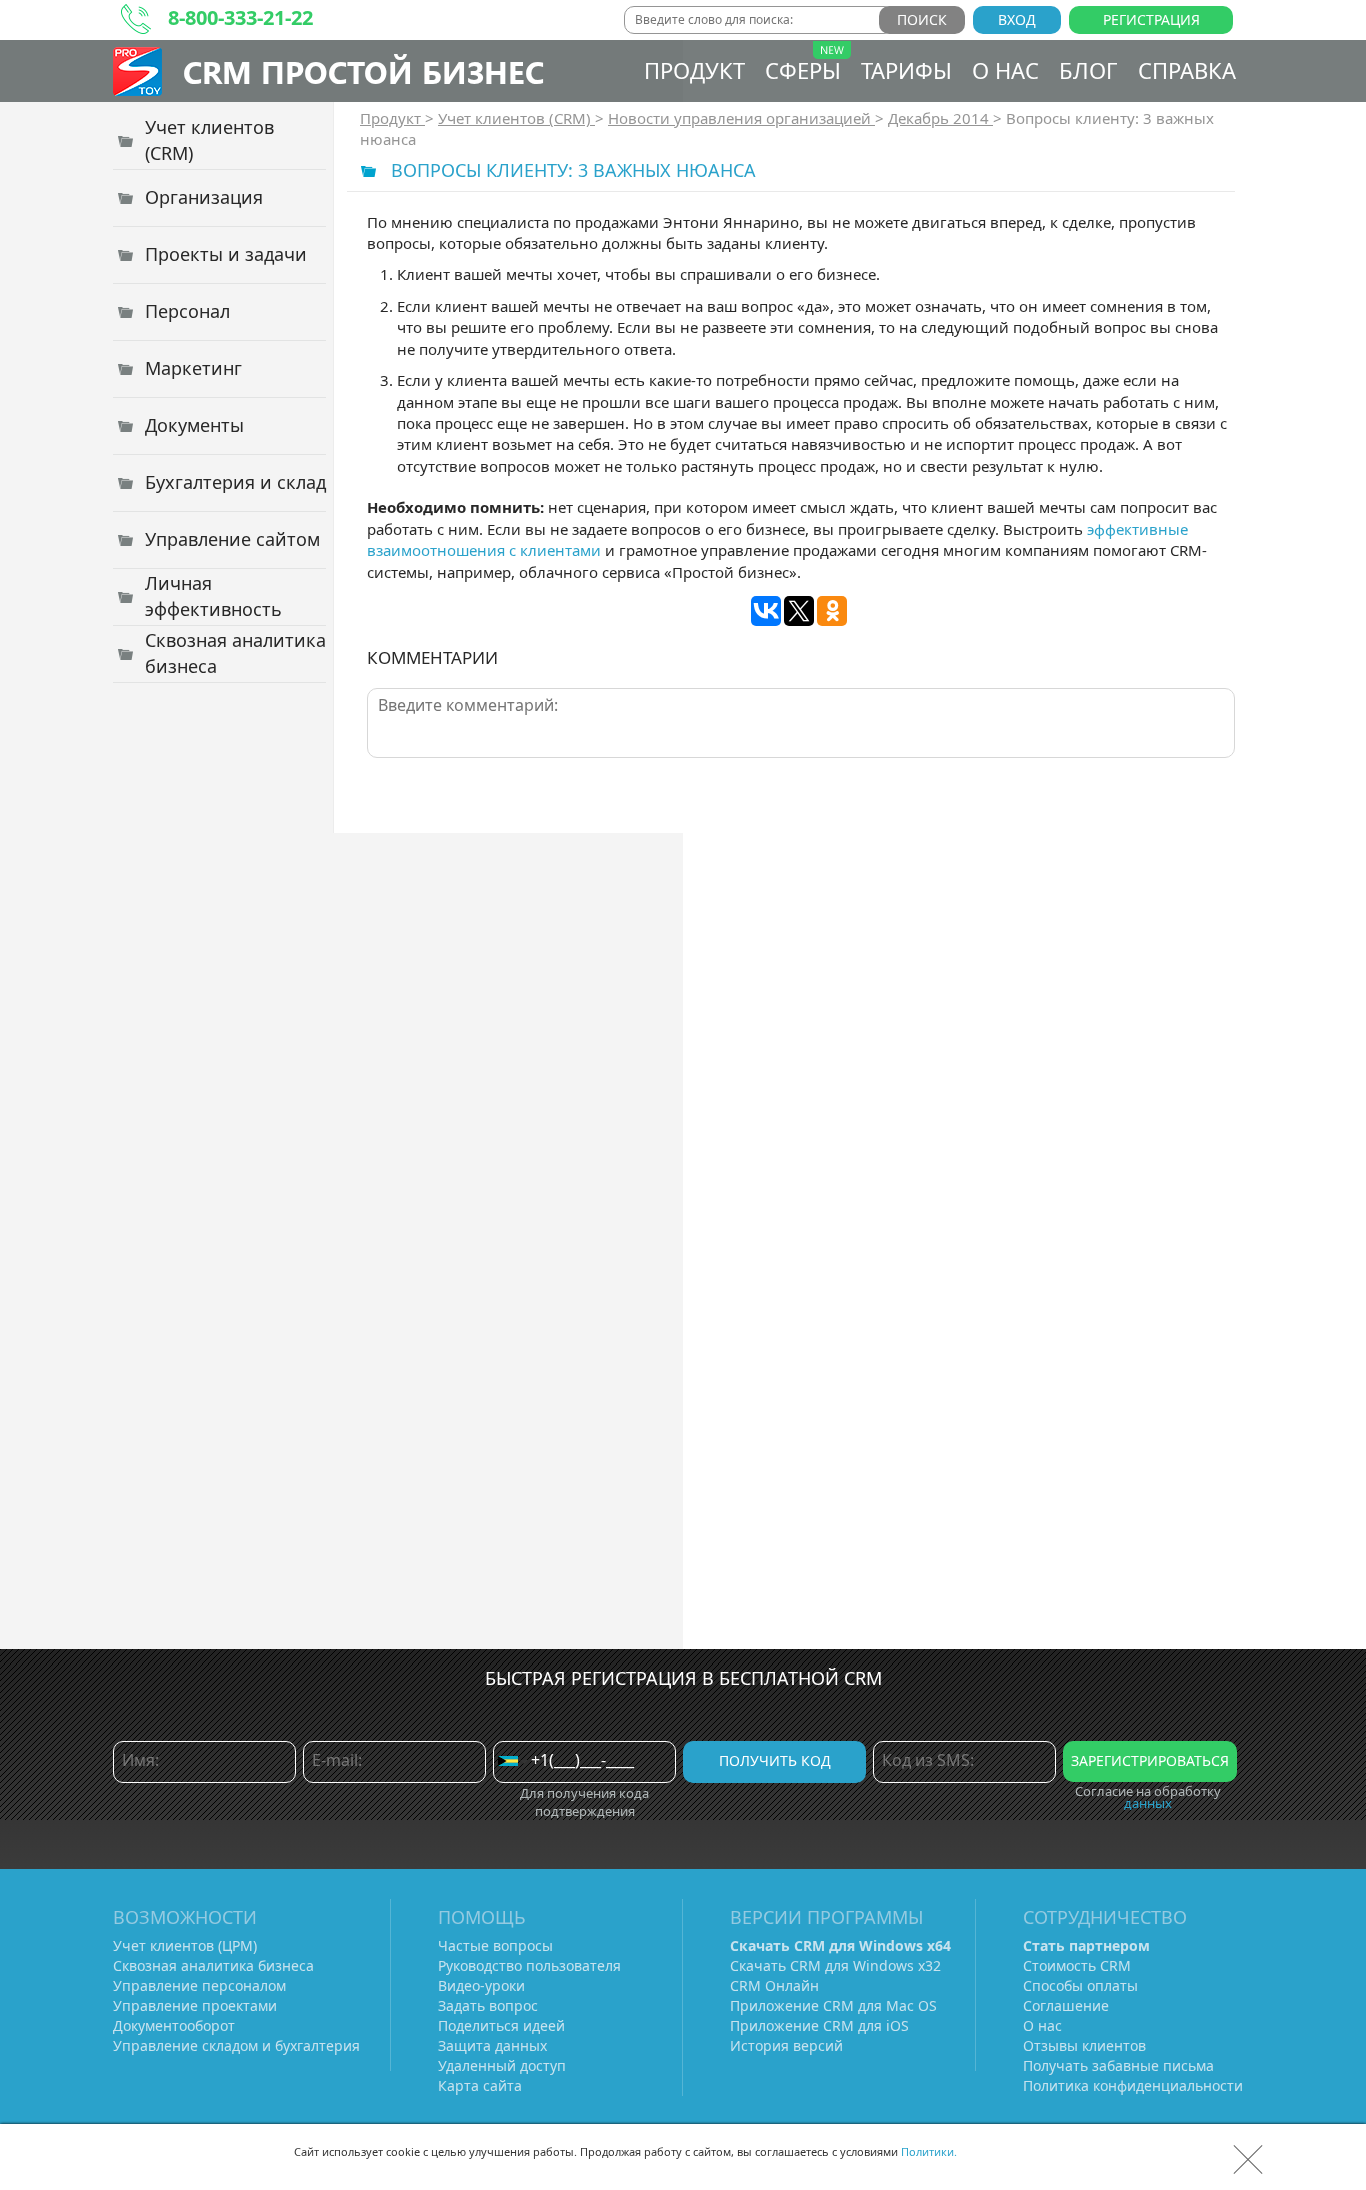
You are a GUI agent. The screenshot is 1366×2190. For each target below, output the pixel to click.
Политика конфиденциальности (1133, 2085)
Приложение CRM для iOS (819, 2025)
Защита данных (492, 2045)
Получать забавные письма (1118, 2065)
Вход (1017, 19)
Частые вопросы (495, 1945)
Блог (1088, 70)
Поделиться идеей (501, 2025)
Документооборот (174, 2025)
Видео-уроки (481, 1985)
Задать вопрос (488, 2005)
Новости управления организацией (741, 118)
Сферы (803, 70)
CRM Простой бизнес (363, 71)
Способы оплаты (1080, 1985)
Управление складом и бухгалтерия (236, 2045)
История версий (786, 2045)
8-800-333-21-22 (240, 17)
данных (1148, 1803)
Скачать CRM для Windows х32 (835, 1965)
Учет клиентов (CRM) (516, 118)
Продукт (694, 70)
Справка (1187, 70)
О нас (1005, 70)
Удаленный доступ (502, 2065)
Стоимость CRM (1077, 1965)
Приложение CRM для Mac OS (833, 2005)
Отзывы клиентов (1084, 2045)
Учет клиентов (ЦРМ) (185, 1945)
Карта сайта (480, 2085)
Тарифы (906, 70)
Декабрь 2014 (940, 118)
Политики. (929, 2151)
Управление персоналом (199, 1985)
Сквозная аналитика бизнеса (213, 1965)
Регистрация (1151, 19)
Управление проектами (195, 2005)
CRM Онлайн (774, 1985)
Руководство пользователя (529, 1965)
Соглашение (1066, 2005)
